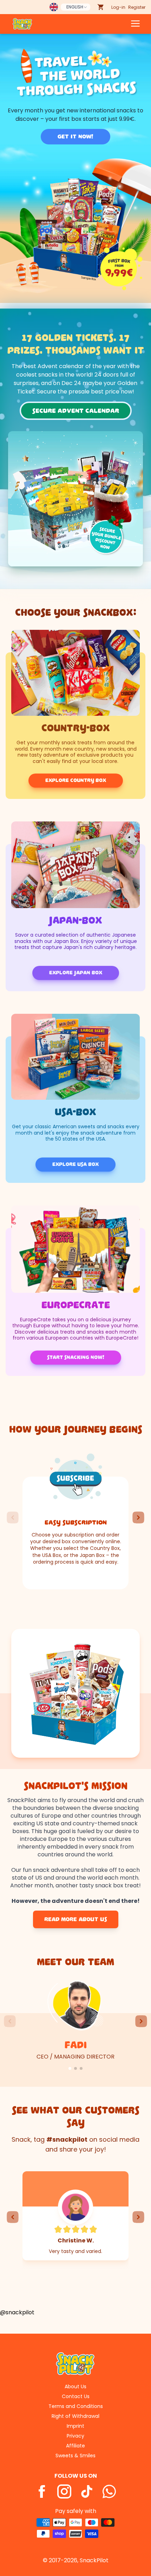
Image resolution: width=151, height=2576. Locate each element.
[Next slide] (138, 1517)
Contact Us (76, 2396)
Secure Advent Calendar (76, 411)
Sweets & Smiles (75, 2456)
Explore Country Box (76, 780)
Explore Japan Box (76, 973)
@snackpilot (17, 2312)
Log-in (118, 7)
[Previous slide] (13, 1517)
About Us (75, 2386)
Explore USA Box (75, 1164)
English (75, 7)
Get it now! (75, 137)
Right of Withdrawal (75, 2416)
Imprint (75, 2426)
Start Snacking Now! (76, 1357)
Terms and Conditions (76, 2406)
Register (137, 7)
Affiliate (75, 2446)
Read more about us (76, 1919)
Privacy (75, 2436)
